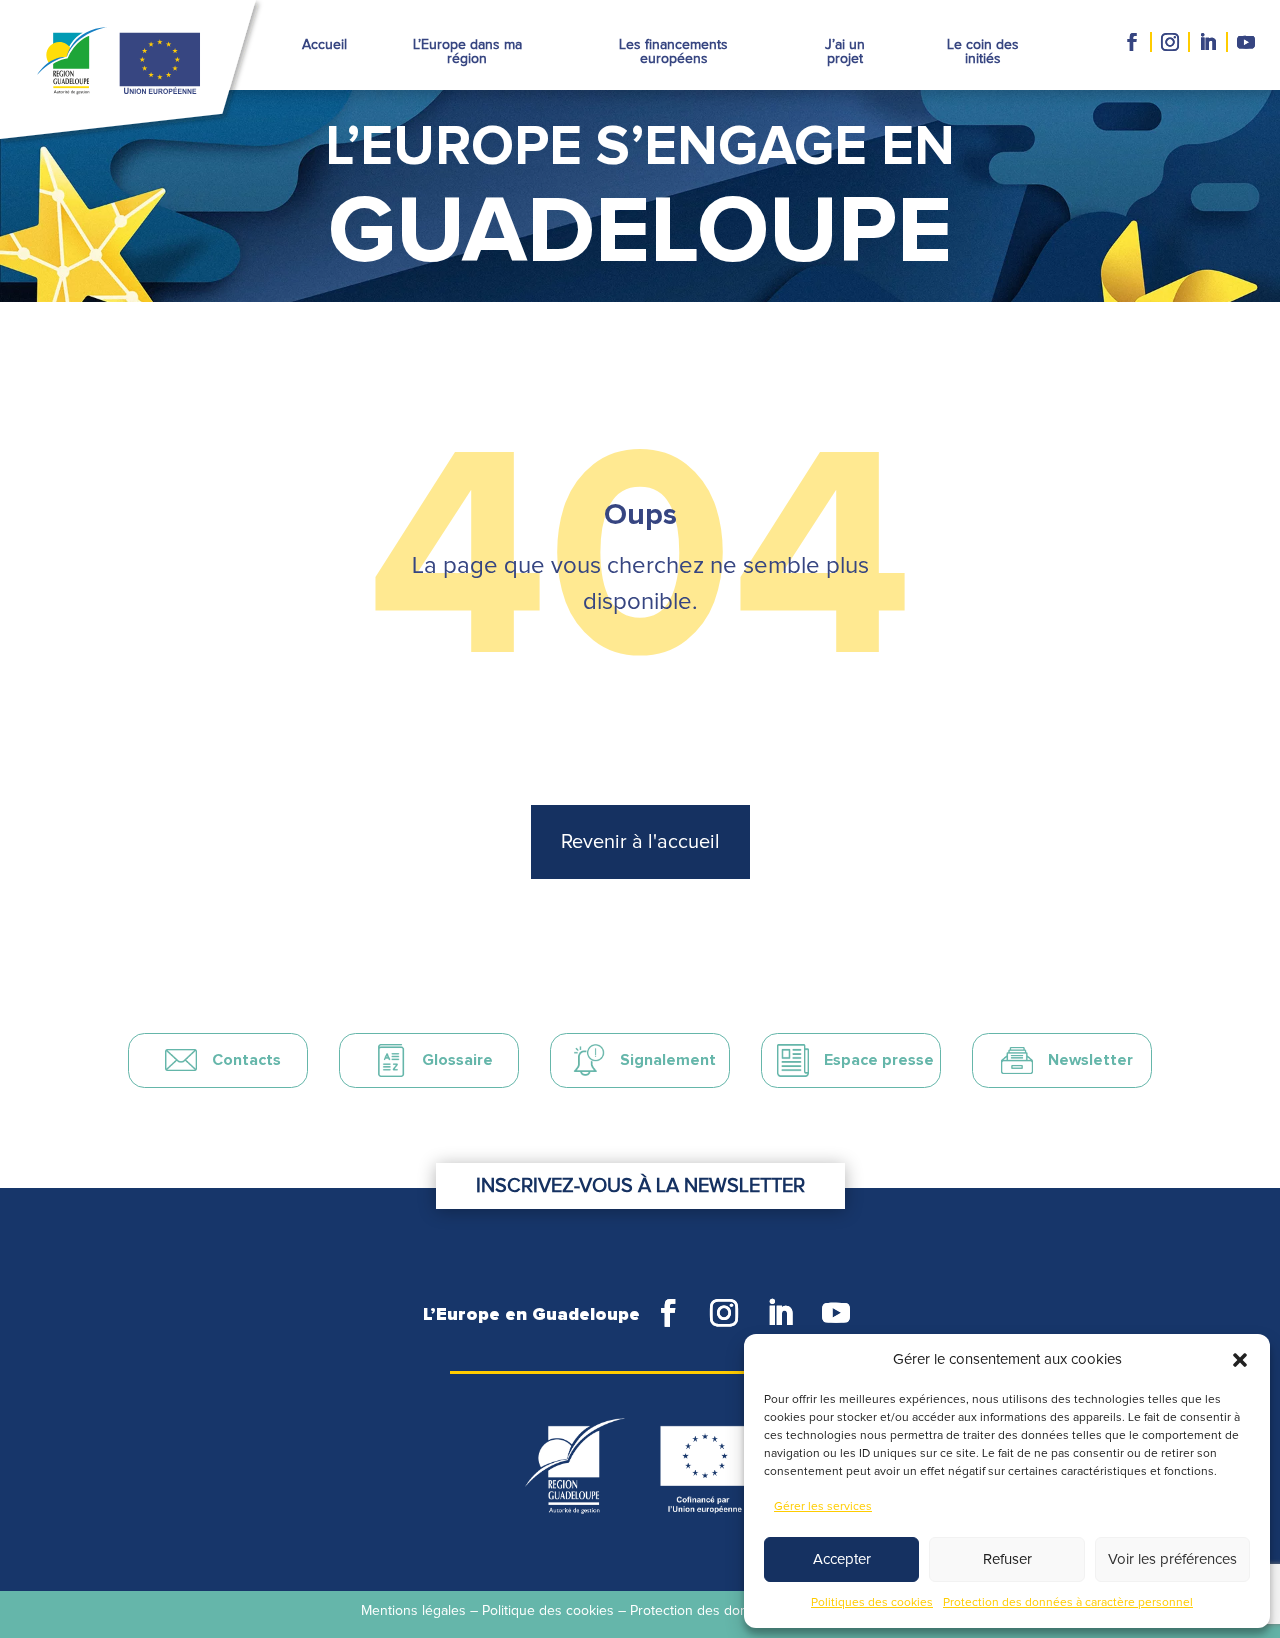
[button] (1240, 1360)
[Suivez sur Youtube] (1250, 42)
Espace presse (879, 1060)
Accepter (842, 1559)
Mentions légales (413, 1611)
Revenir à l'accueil (640, 842)
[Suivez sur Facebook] (1133, 42)
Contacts (246, 1060)
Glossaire (457, 1060)
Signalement (668, 1060)
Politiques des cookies (872, 1603)
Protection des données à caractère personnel (1068, 1603)
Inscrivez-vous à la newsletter (640, 1186)
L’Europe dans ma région (467, 52)
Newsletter (1090, 1060)
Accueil (324, 45)
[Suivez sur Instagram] (1171, 42)
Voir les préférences (1172, 1559)
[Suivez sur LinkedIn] (1209, 42)
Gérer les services (823, 1507)
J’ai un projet (845, 52)
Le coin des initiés (983, 52)
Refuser (1007, 1559)
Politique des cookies (548, 1611)
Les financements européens (673, 52)
